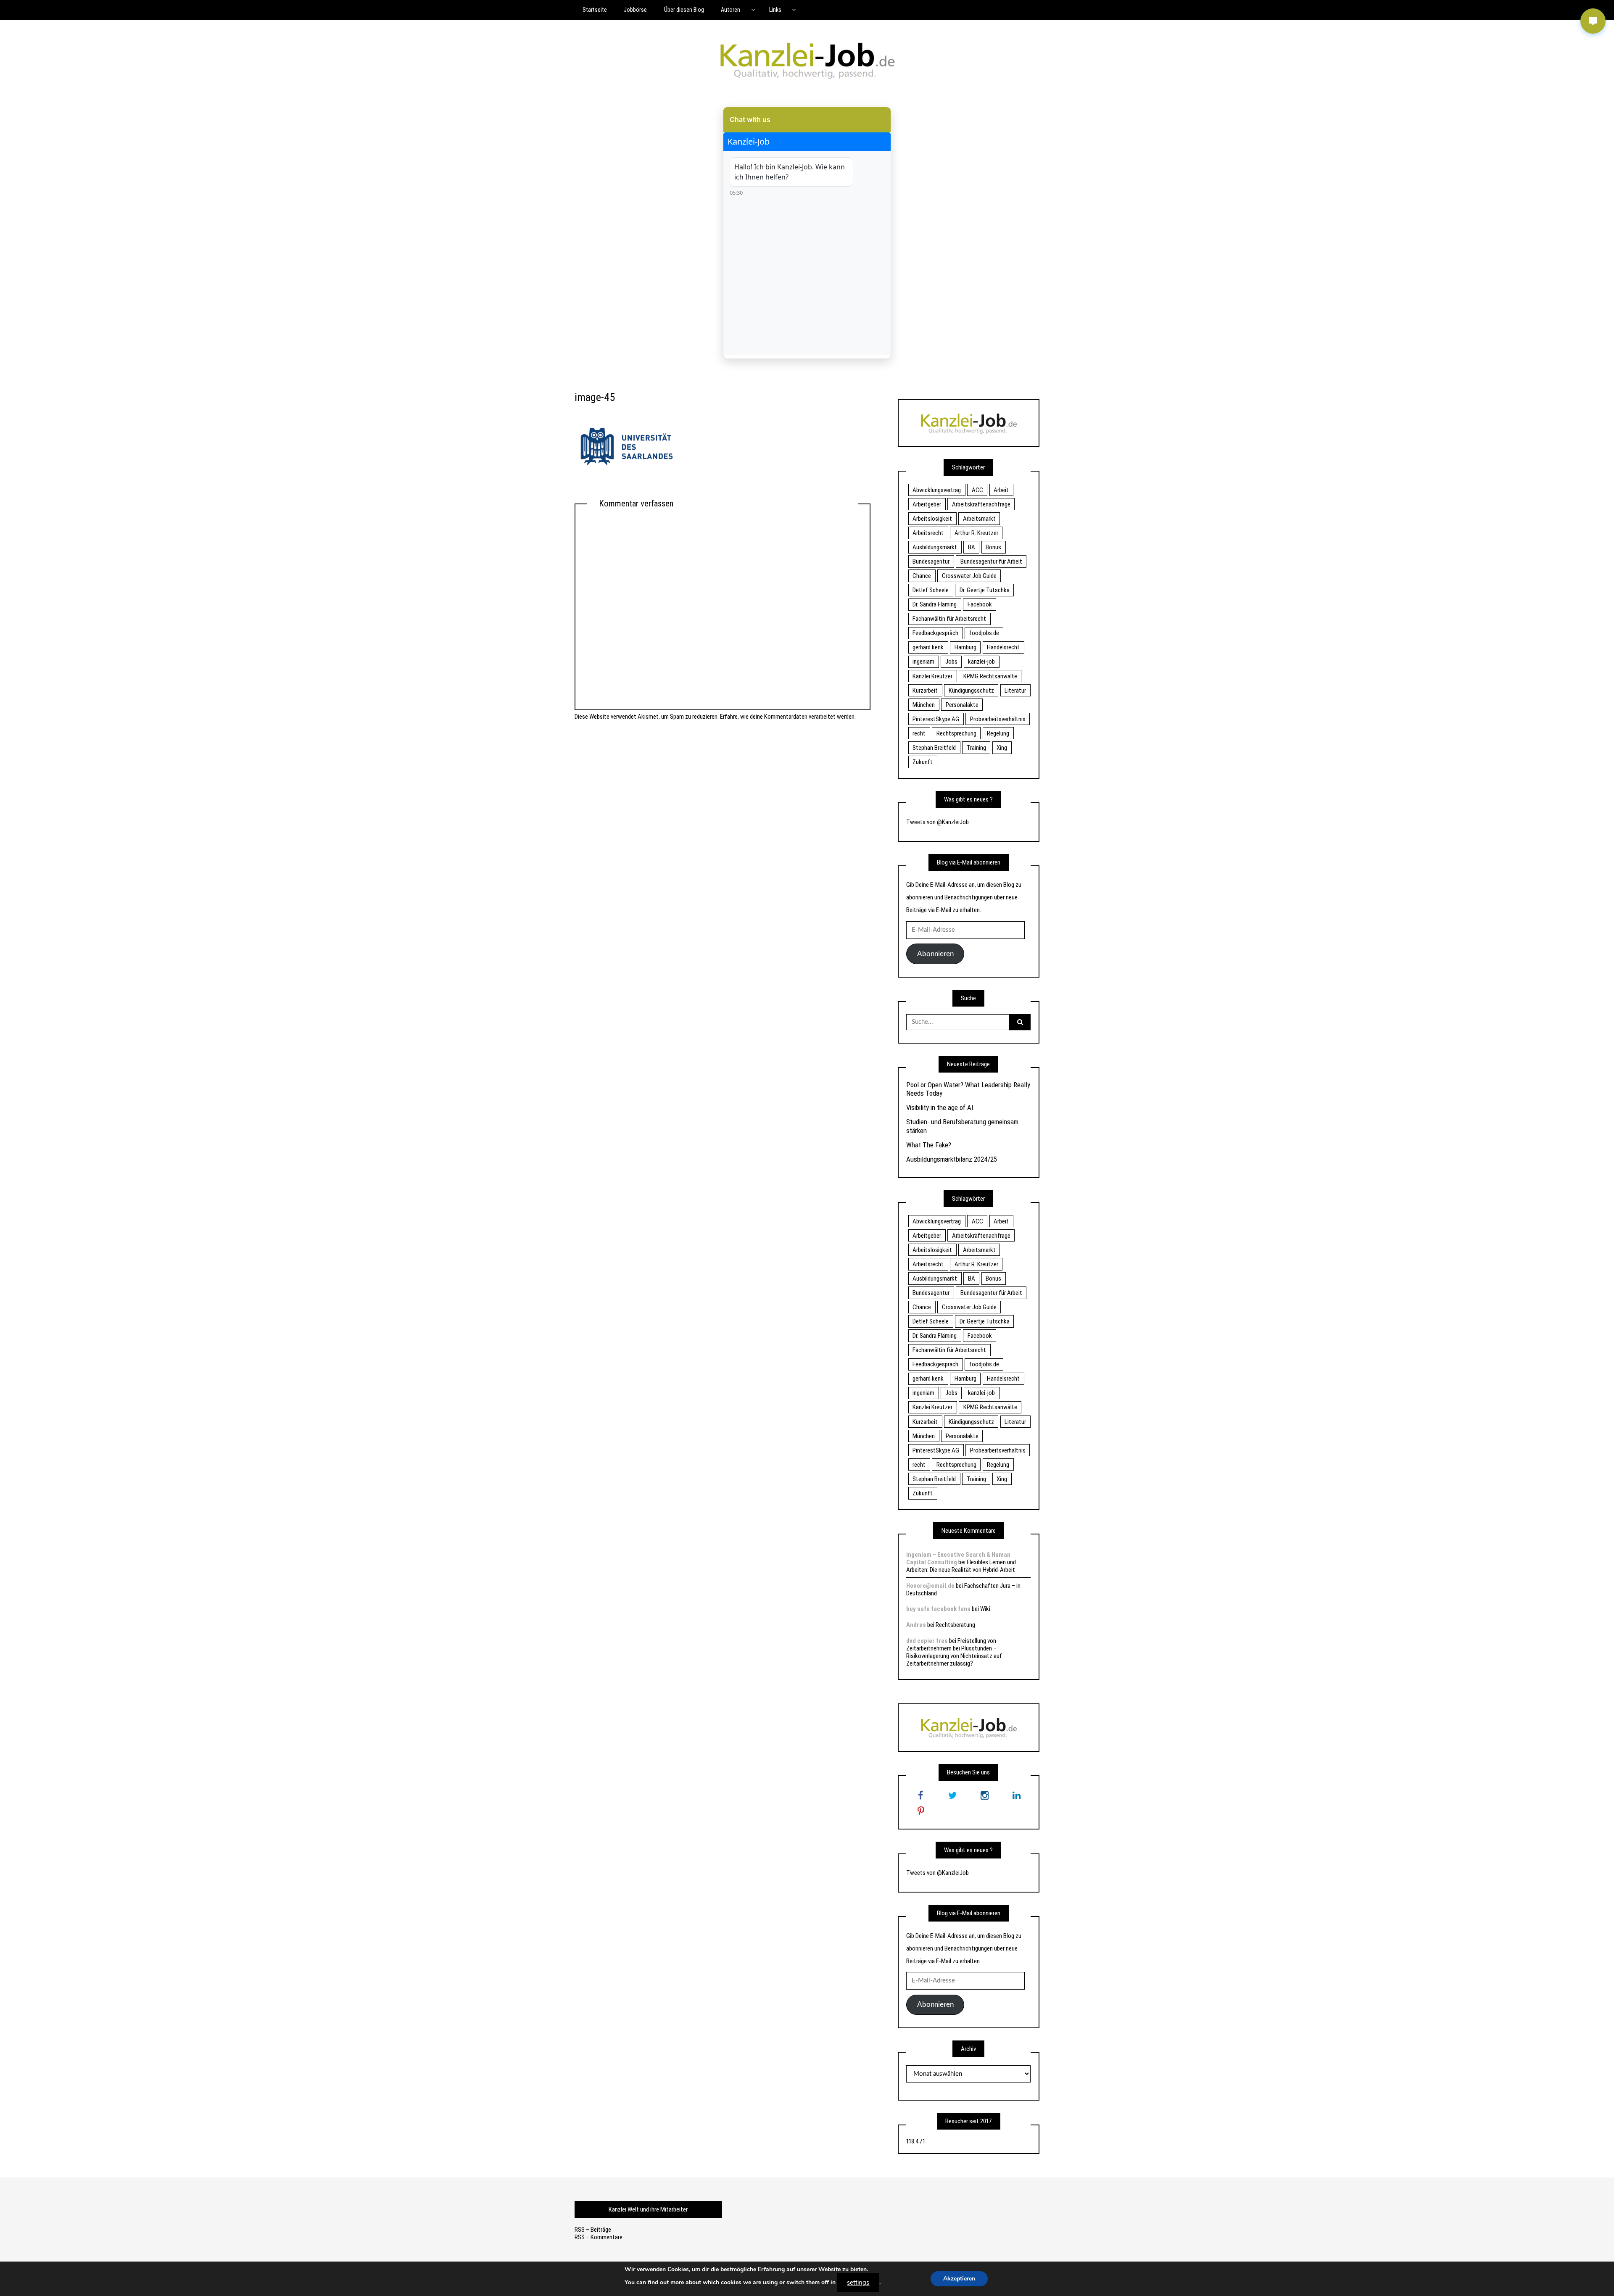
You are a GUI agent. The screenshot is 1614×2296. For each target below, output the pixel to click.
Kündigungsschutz (971, 691)
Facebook (980, 604)
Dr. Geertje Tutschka (985, 590)
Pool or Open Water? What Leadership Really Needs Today (968, 1089)
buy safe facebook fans (938, 1609)
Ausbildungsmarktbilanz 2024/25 (952, 1159)
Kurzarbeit (925, 691)
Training (976, 748)
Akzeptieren (959, 2279)
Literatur (1015, 691)
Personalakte (962, 705)
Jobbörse (635, 10)
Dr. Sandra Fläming (935, 604)
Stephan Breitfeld (934, 748)
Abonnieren (935, 954)
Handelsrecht (1003, 647)
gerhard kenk (928, 647)
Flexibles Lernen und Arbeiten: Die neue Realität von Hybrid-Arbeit (961, 1566)
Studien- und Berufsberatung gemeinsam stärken (962, 1126)
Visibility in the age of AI (940, 1107)
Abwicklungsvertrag (937, 490)
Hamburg (965, 647)
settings (858, 2283)
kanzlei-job (981, 662)
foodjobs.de (984, 633)
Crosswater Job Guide (969, 576)
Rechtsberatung (955, 1625)
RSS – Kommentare (599, 2237)
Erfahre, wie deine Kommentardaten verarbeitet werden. (788, 717)
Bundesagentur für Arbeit (991, 561)
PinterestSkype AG (936, 719)
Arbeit (1001, 490)
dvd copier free (927, 1641)
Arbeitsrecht (928, 533)
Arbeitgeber (927, 504)
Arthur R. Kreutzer (976, 533)
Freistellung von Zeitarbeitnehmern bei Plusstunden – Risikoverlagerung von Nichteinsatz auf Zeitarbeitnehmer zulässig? (954, 1652)
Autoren (731, 10)
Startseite (595, 10)
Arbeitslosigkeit (932, 519)
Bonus (993, 547)
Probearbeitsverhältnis (998, 719)
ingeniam (923, 662)
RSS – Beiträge (593, 2230)
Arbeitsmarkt (979, 519)
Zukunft (923, 762)
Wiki (985, 1609)
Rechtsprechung (956, 733)
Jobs (951, 662)
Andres (916, 1625)
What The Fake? (929, 1145)
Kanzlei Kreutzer (932, 676)
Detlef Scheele (931, 590)
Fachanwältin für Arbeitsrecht (949, 619)
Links (775, 10)
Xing (1002, 748)
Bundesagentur (931, 561)
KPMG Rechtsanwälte (990, 676)
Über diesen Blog (684, 10)
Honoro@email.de (930, 1586)
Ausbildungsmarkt (935, 547)
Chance (922, 576)
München (924, 705)
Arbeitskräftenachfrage (981, 504)
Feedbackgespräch (935, 633)
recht (919, 733)
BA (972, 547)
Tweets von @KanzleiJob (938, 822)
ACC (977, 490)
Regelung (998, 733)
